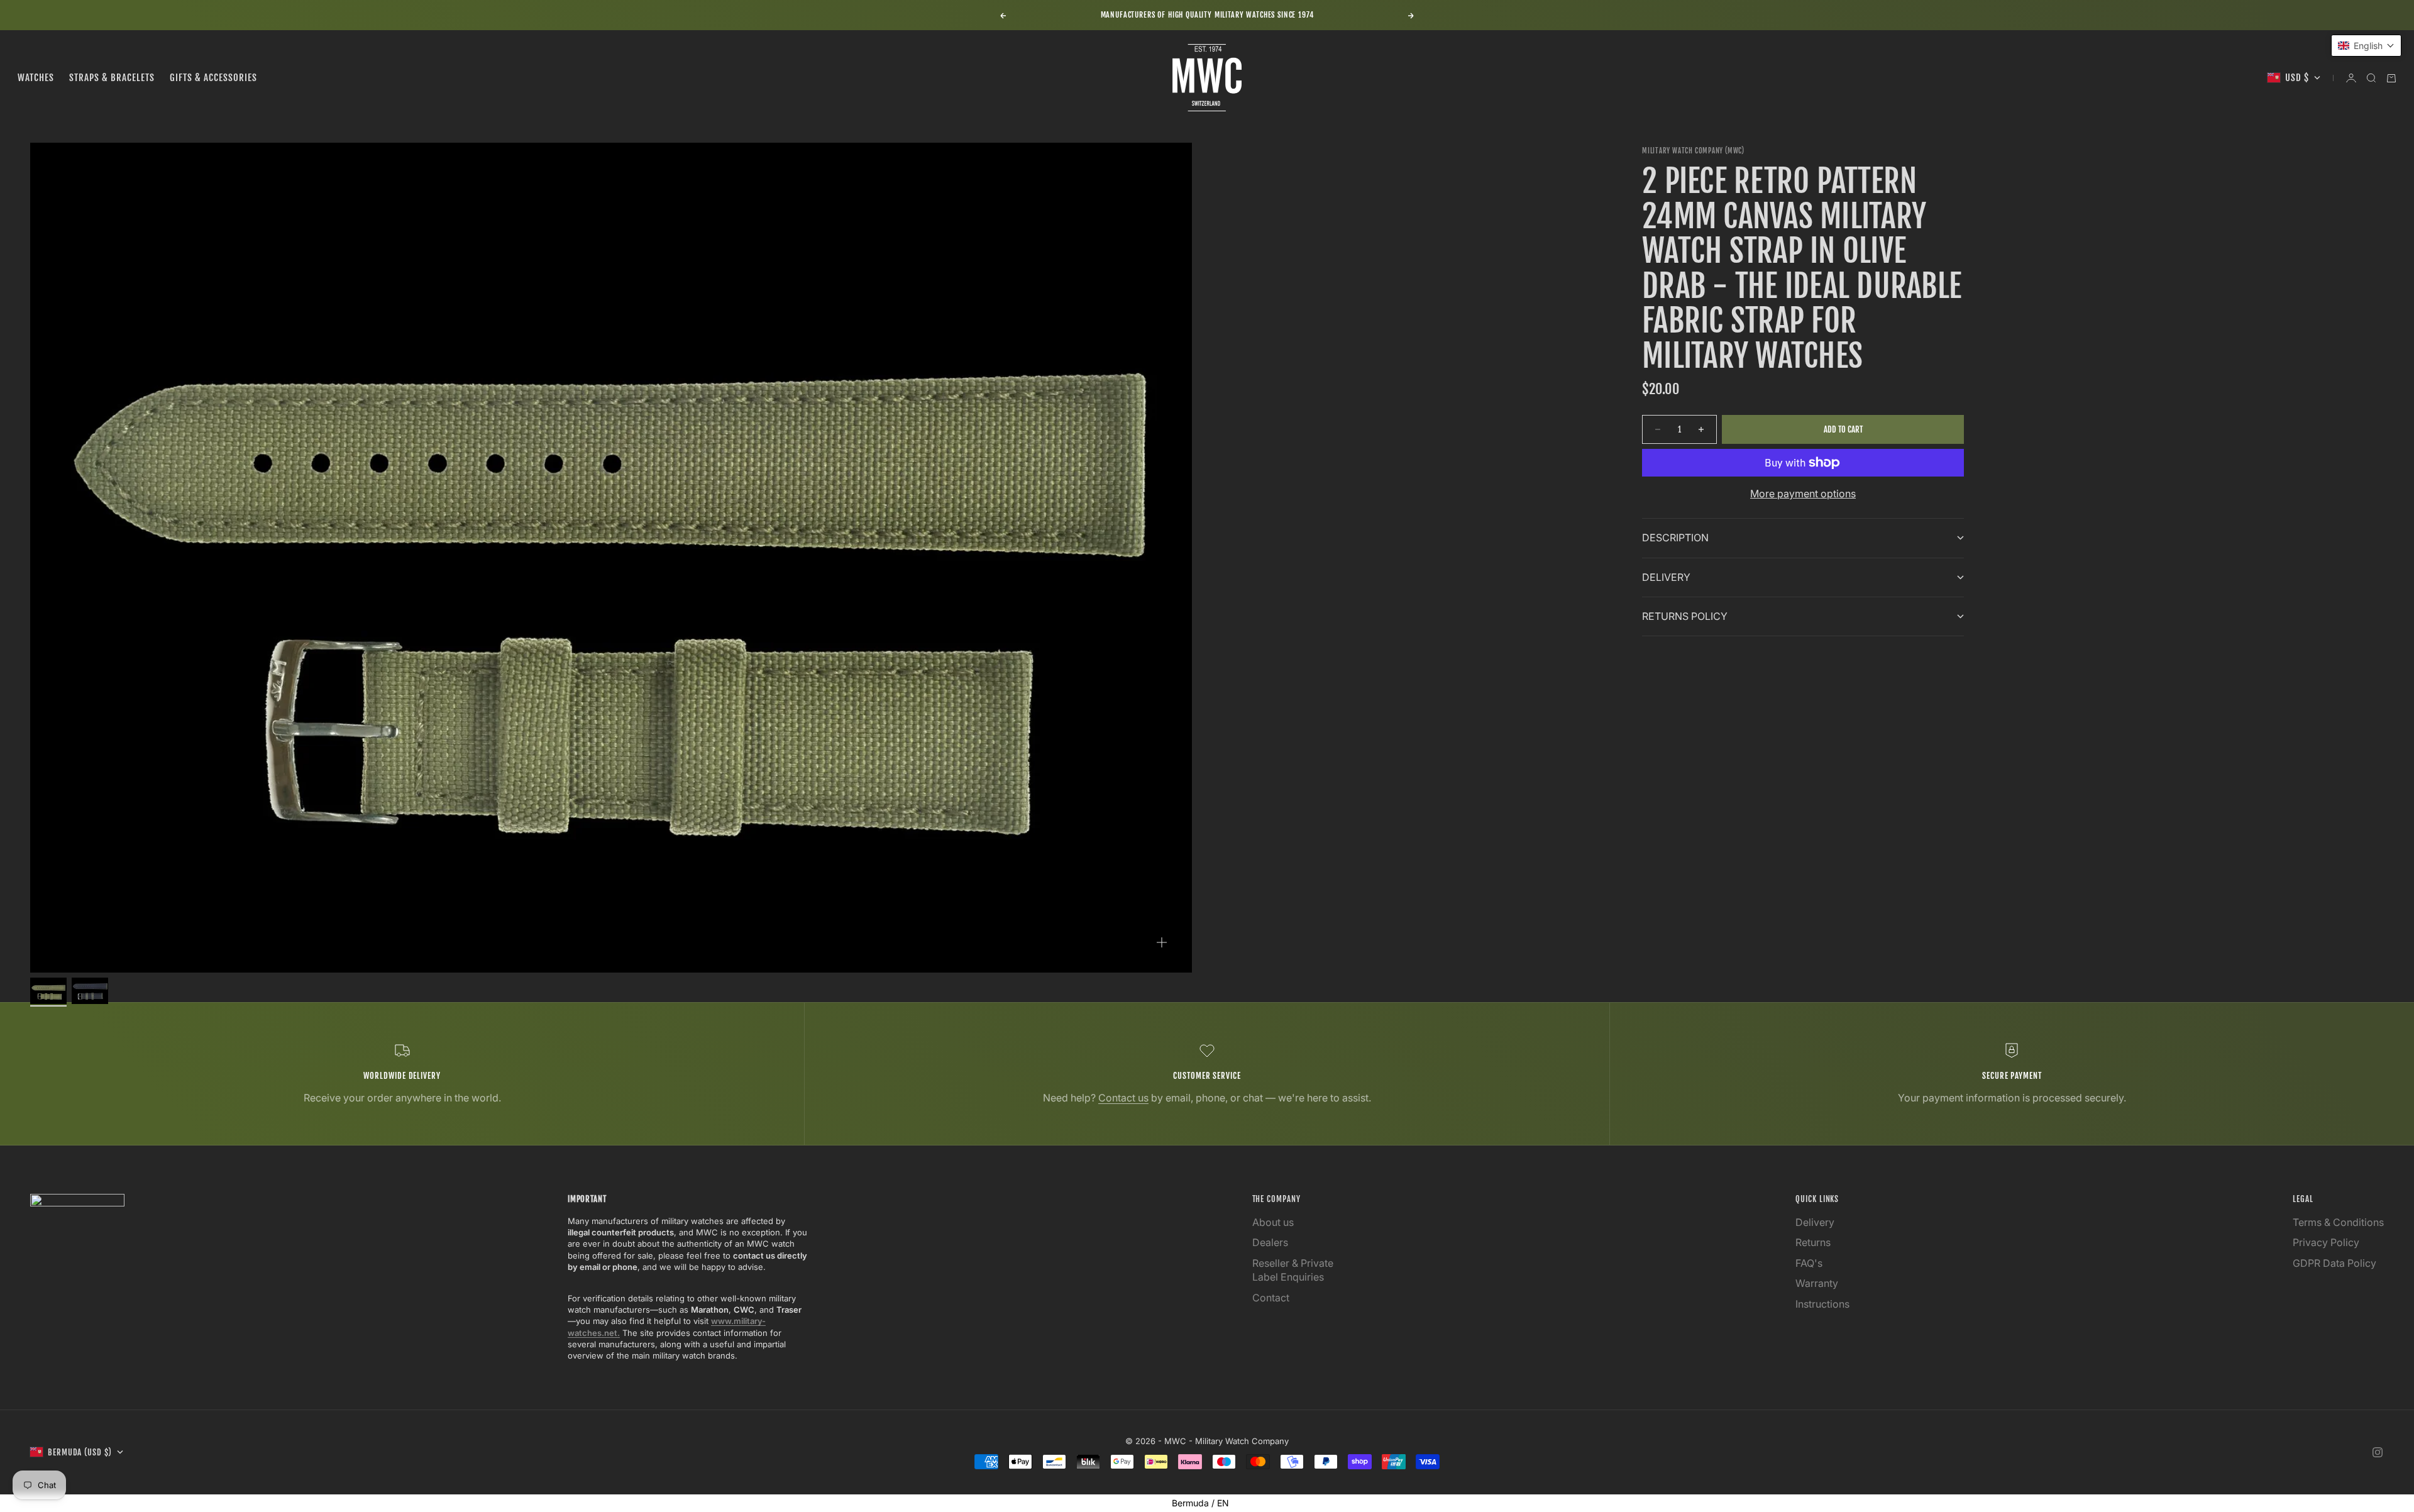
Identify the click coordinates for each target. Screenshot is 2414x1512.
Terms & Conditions (2338, 1222)
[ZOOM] (1162, 942)
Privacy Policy (2326, 1242)
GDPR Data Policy (2334, 1263)
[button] (2366, 46)
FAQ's (1809, 1263)
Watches (36, 78)
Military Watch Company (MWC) (1693, 151)
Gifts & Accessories (213, 78)
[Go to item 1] (48, 991)
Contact (1271, 1298)
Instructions (1822, 1304)
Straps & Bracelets (112, 78)
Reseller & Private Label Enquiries (1293, 1270)
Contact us (1123, 1098)
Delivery (1815, 1222)
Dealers (1270, 1242)
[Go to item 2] (90, 991)
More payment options (1803, 494)
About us (1273, 1222)
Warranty (1817, 1283)
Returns (1813, 1242)
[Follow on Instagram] (2378, 1452)
